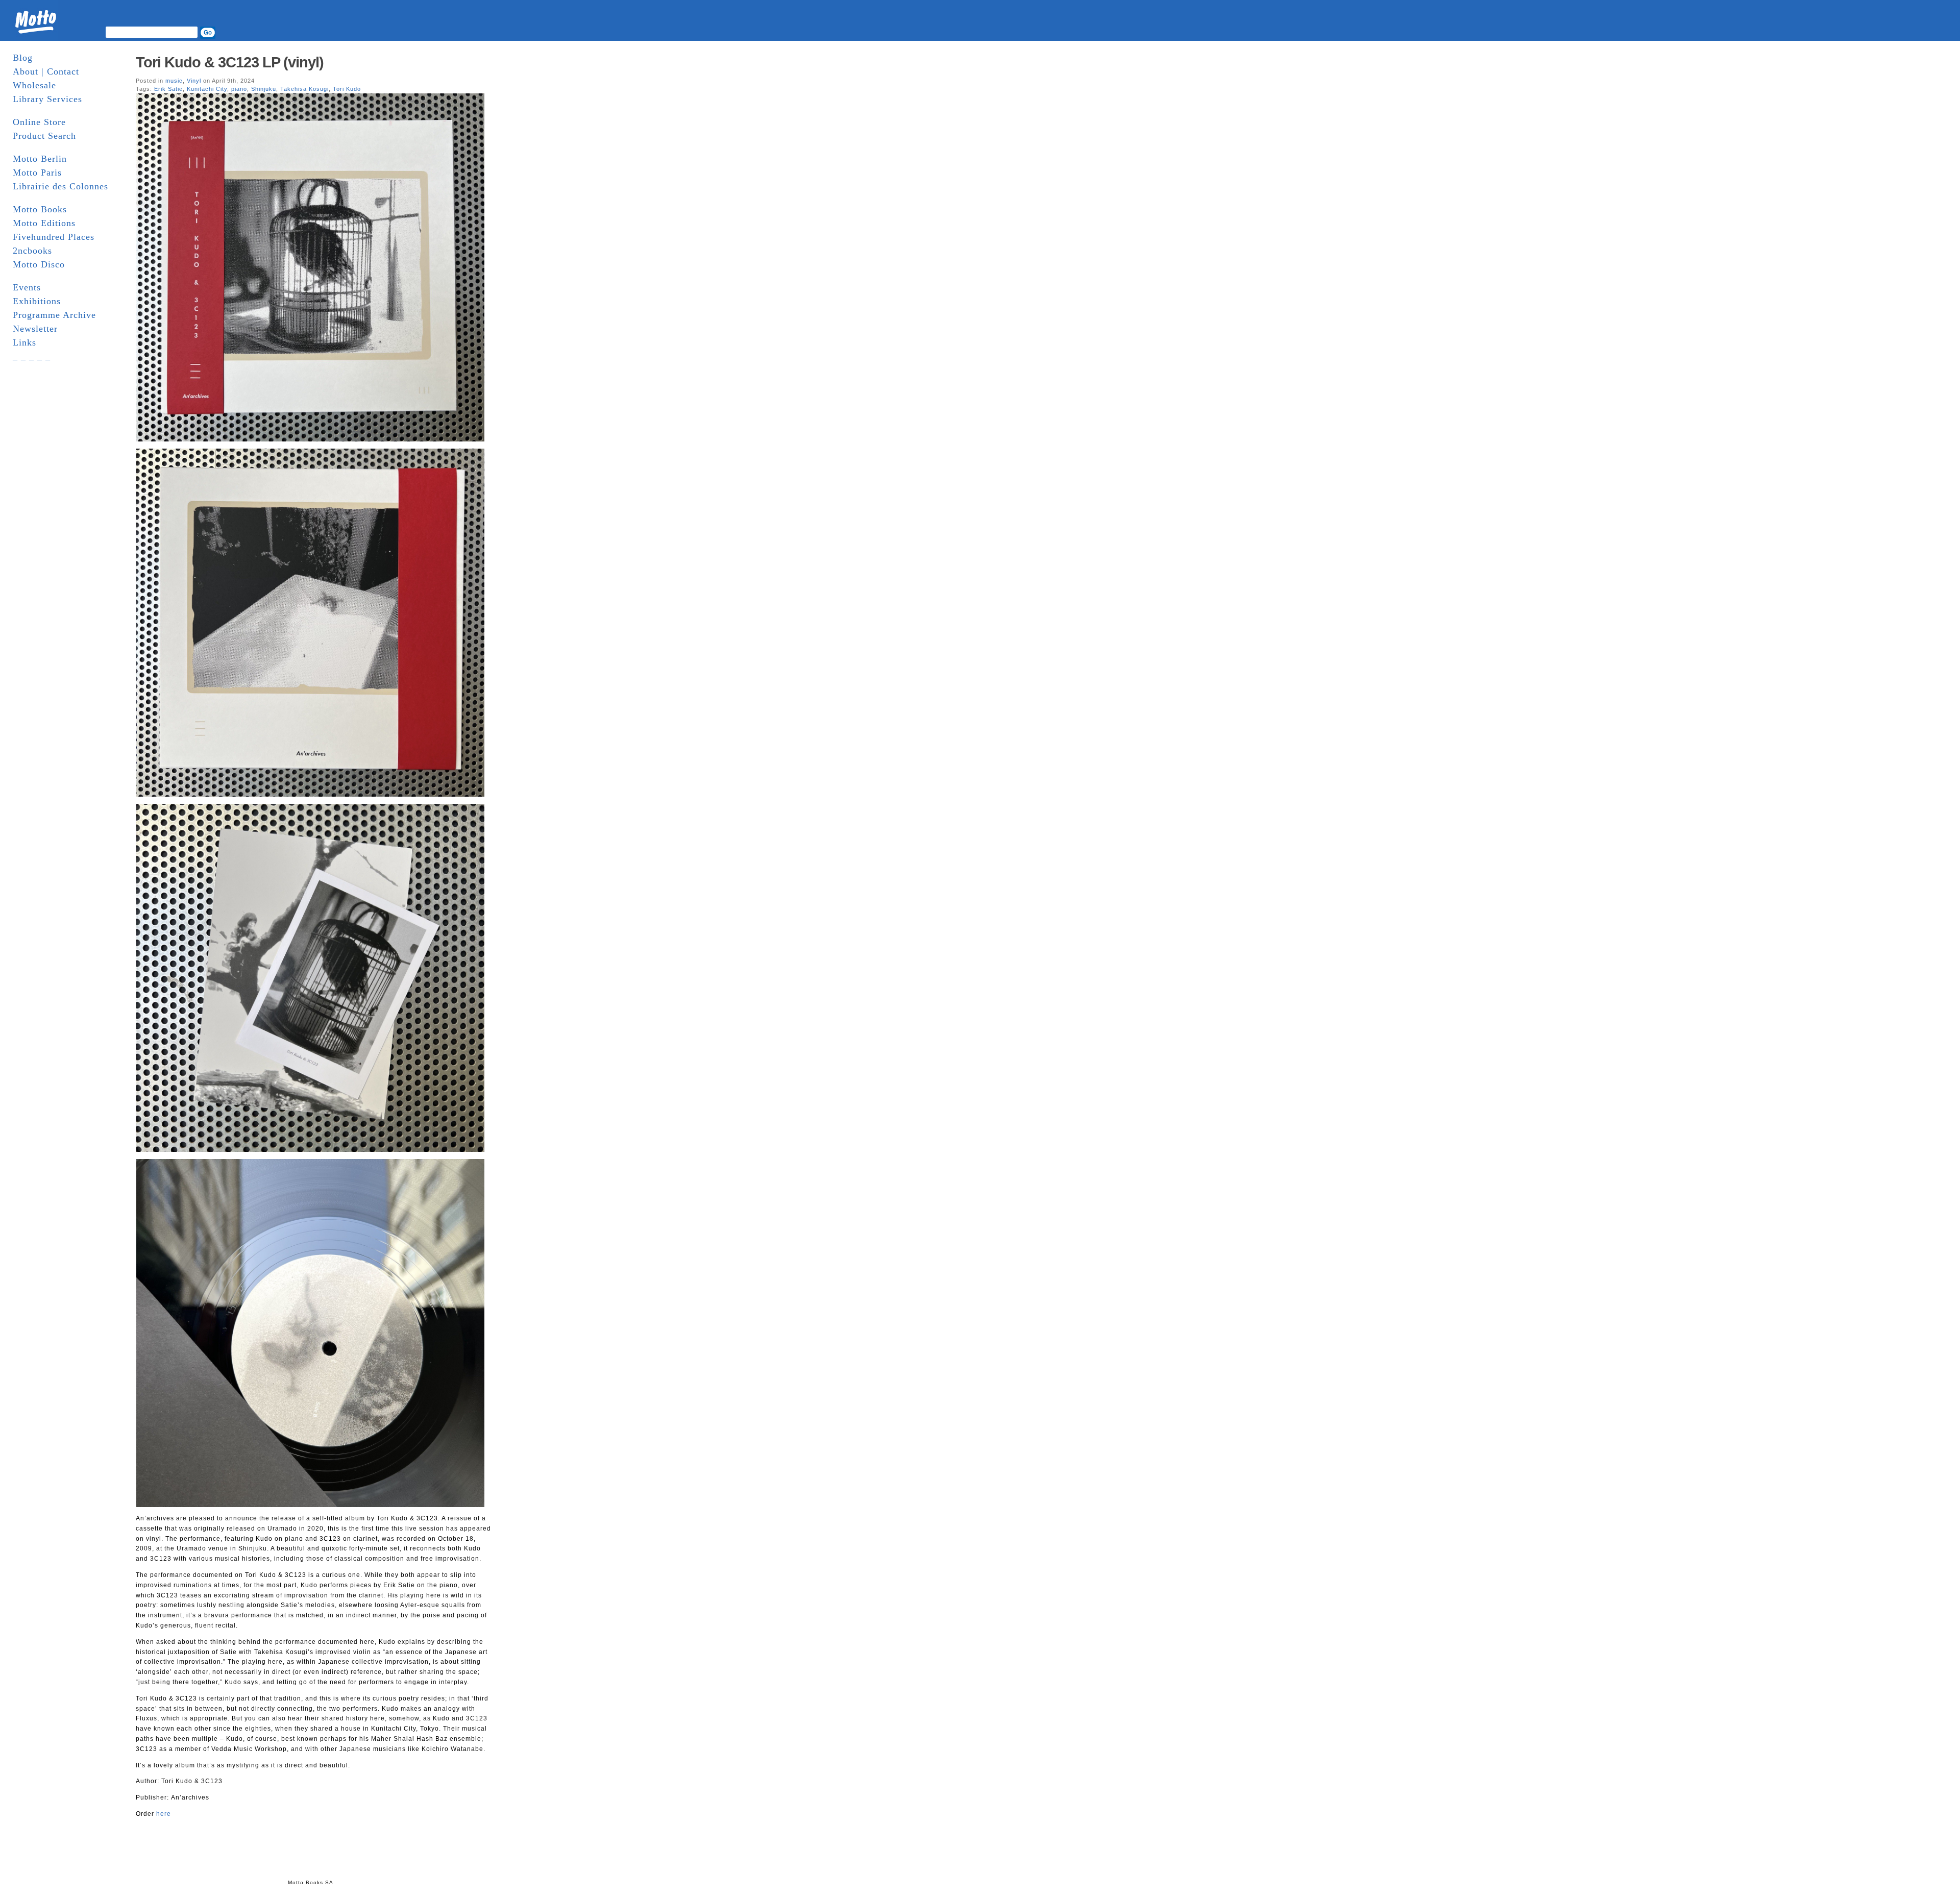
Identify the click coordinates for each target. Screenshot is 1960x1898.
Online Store (39, 122)
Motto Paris (37, 172)
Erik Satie (168, 89)
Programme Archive (54, 315)
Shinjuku (264, 89)
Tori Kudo (347, 89)
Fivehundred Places (54, 237)
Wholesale (34, 85)
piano (239, 89)
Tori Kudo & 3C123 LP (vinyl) (230, 62)
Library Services (47, 99)
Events (27, 287)
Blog (23, 58)
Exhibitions (37, 301)
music (174, 81)
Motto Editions (44, 223)
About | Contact (46, 71)
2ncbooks (32, 251)
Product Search (44, 136)
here (164, 1814)
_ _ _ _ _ (32, 356)
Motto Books (40, 209)
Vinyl (194, 81)
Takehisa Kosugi (304, 89)
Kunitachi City (207, 89)
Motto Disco (39, 264)
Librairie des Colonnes (60, 186)
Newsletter (35, 329)
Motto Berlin (40, 159)
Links (24, 342)
